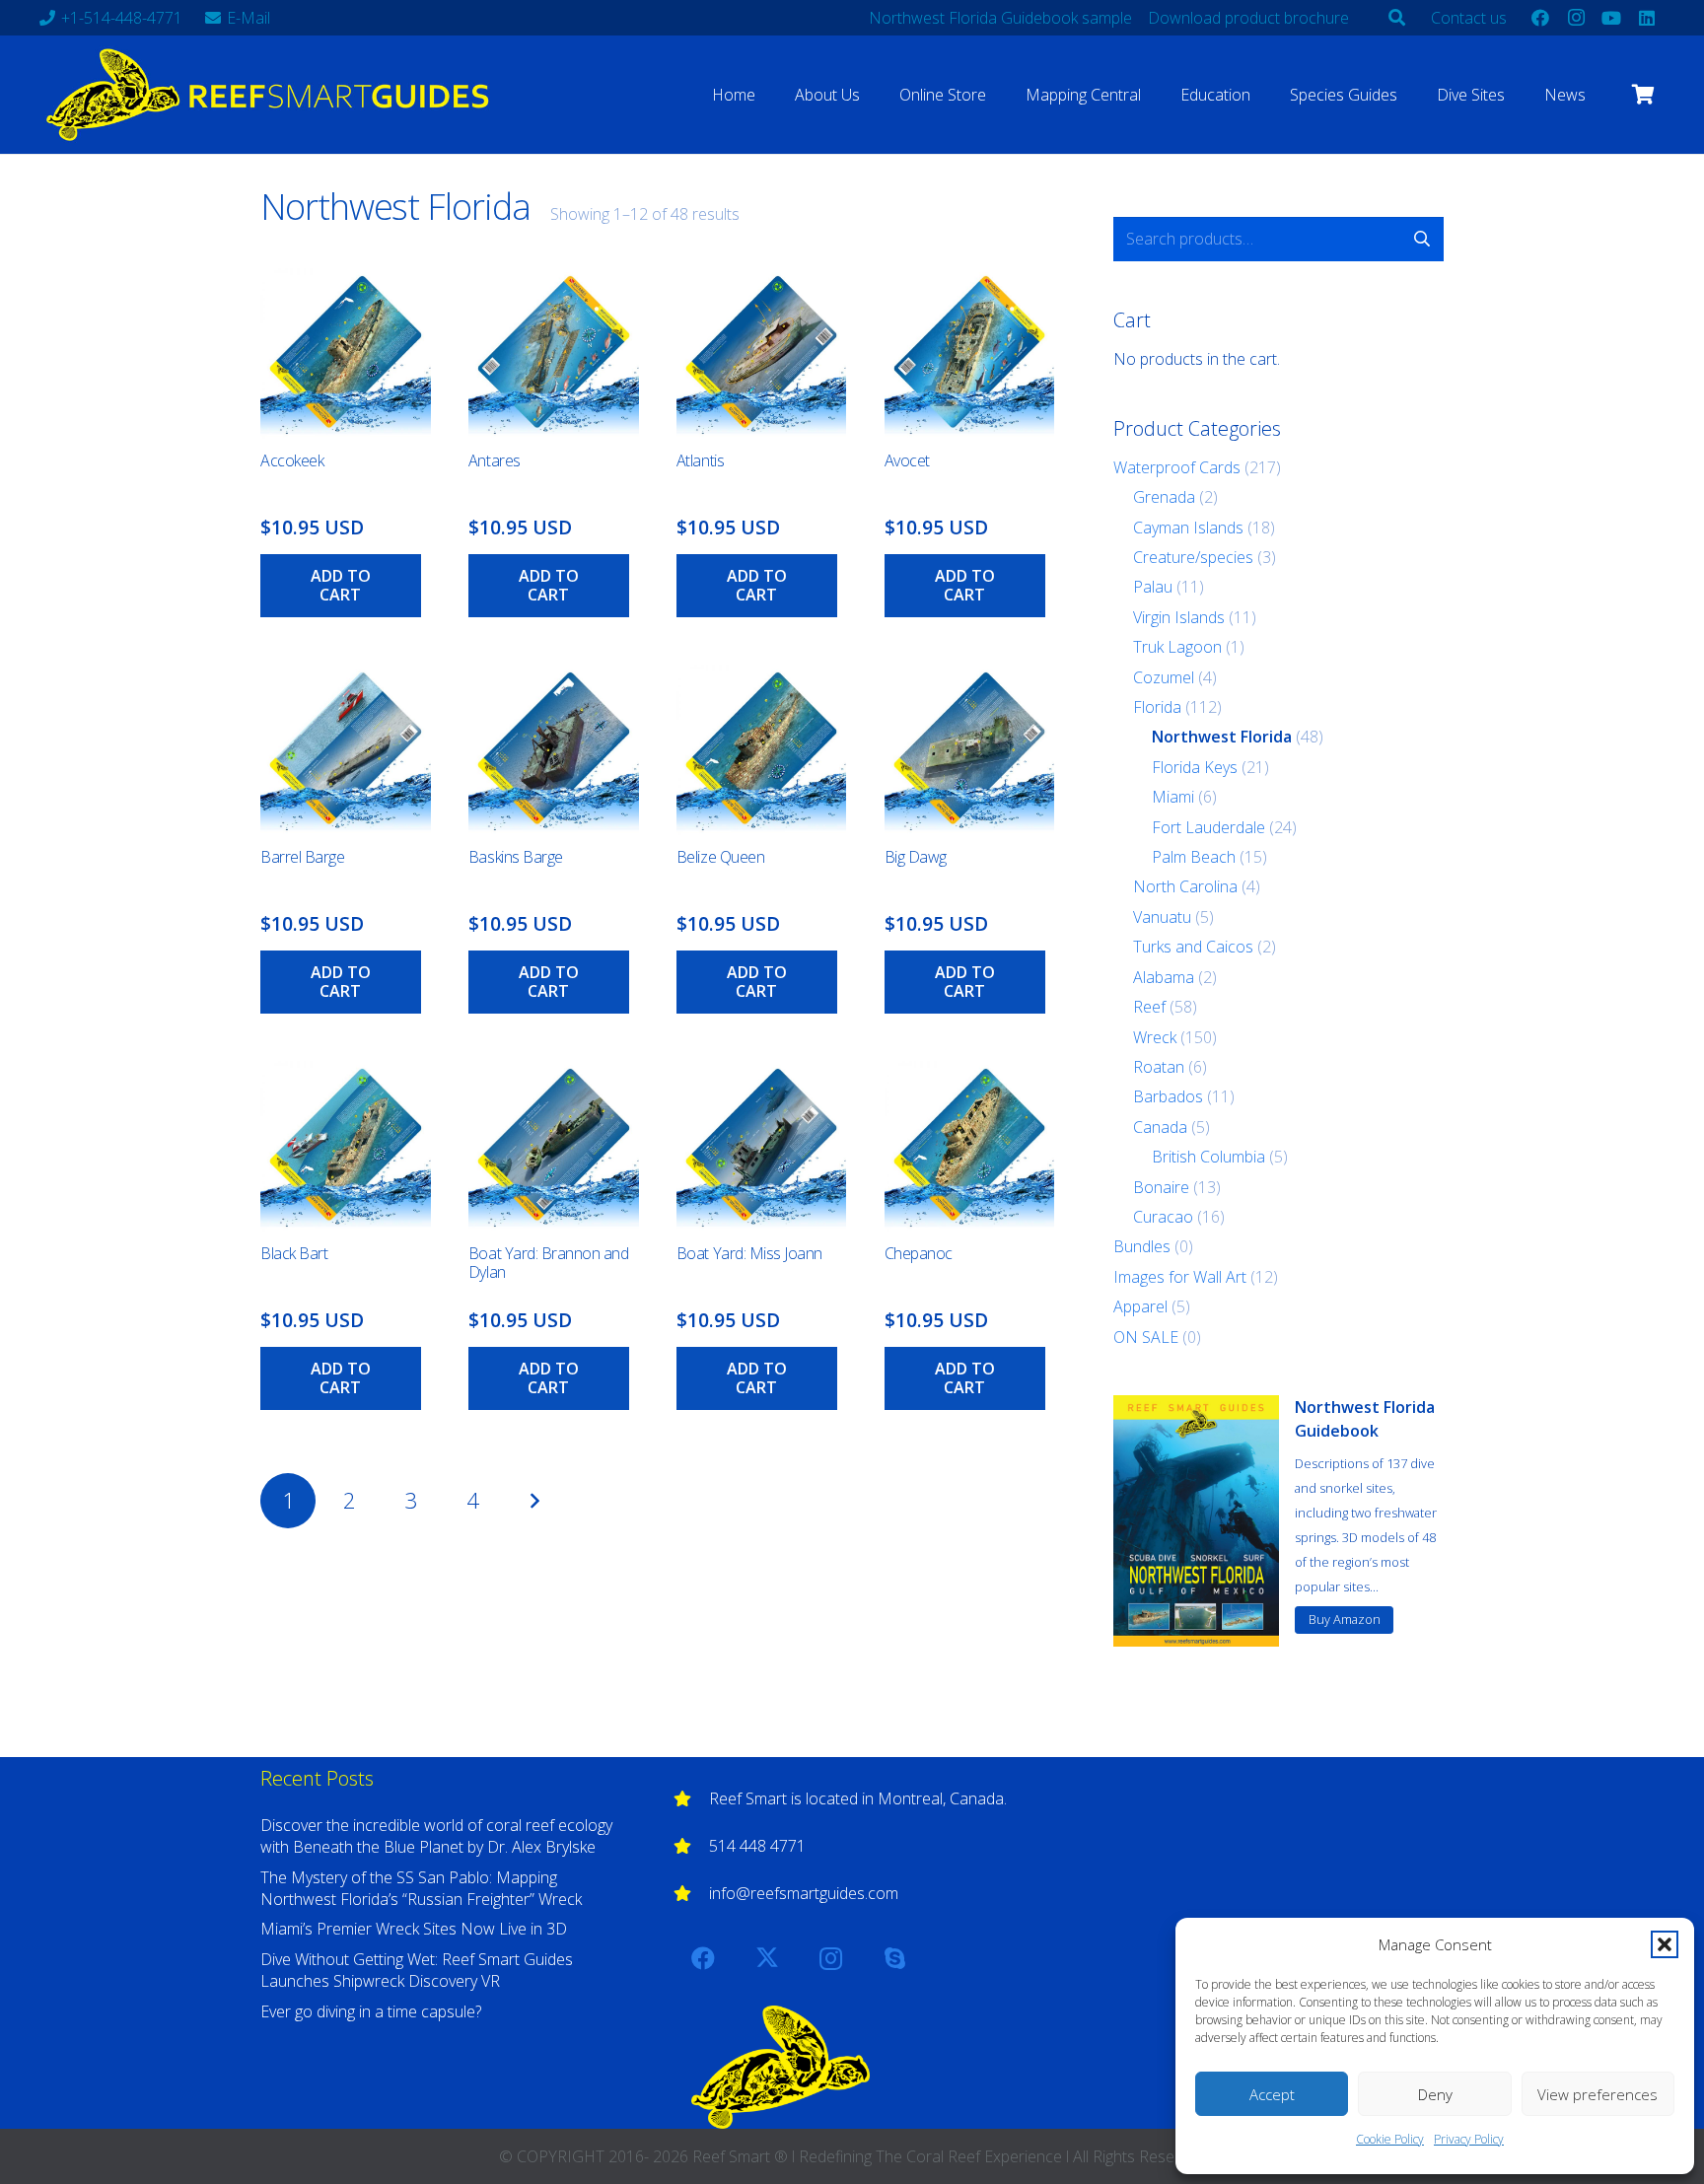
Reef (1149, 1007)
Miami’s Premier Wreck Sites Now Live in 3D (414, 1929)
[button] (1665, 1944)
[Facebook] (1540, 18)
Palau (1153, 587)
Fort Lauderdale (1208, 827)
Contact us (1469, 18)
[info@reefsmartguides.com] (691, 1893)
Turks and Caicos (1193, 947)
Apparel (1140, 1306)
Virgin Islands (1179, 617)
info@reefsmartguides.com (804, 1893)
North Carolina (1185, 886)
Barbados (1168, 1096)
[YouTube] (1611, 18)
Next (534, 1501)
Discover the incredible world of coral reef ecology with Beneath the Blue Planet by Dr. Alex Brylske (436, 1836)
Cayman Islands (1188, 528)
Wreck (1155, 1037)
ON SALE (1146, 1337)
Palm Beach (1194, 857)
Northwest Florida (1222, 737)
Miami (1173, 797)
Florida (1157, 707)
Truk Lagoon (1177, 647)
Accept (1272, 2094)
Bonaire (1161, 1187)
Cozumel (1164, 677)
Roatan (1159, 1067)
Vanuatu (1162, 917)
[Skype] (895, 1958)
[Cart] (1643, 95)
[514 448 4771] (691, 1846)
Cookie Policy (1390, 2139)
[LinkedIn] (1647, 18)
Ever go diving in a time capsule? (371, 2011)
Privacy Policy (1469, 2139)
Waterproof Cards (1177, 467)
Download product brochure (1248, 18)
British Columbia (1208, 1157)
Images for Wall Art (1180, 1277)
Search (1421, 239)
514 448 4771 (757, 1846)
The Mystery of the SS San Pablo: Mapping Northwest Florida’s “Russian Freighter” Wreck (421, 1888)
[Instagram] (1576, 18)
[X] (767, 1958)
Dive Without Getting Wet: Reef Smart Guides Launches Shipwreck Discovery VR (417, 1970)
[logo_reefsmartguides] (272, 95)
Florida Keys (1195, 767)
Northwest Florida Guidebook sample (1000, 18)
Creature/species (1193, 557)
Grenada (1164, 497)
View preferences (1597, 2094)
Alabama (1164, 977)
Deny (1435, 2094)
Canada (1160, 1127)
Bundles (1142, 1246)
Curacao (1163, 1217)
